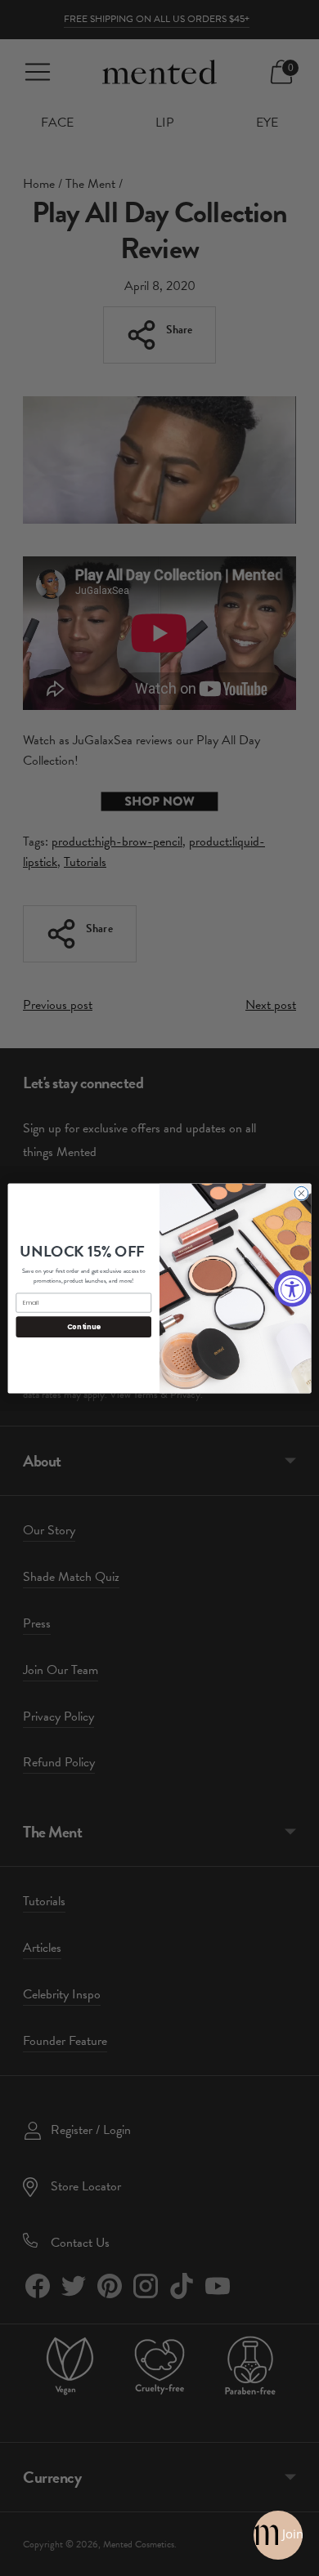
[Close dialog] (301, 1193)
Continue (84, 1326)
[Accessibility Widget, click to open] (292, 1288)
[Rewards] (278, 2535)
